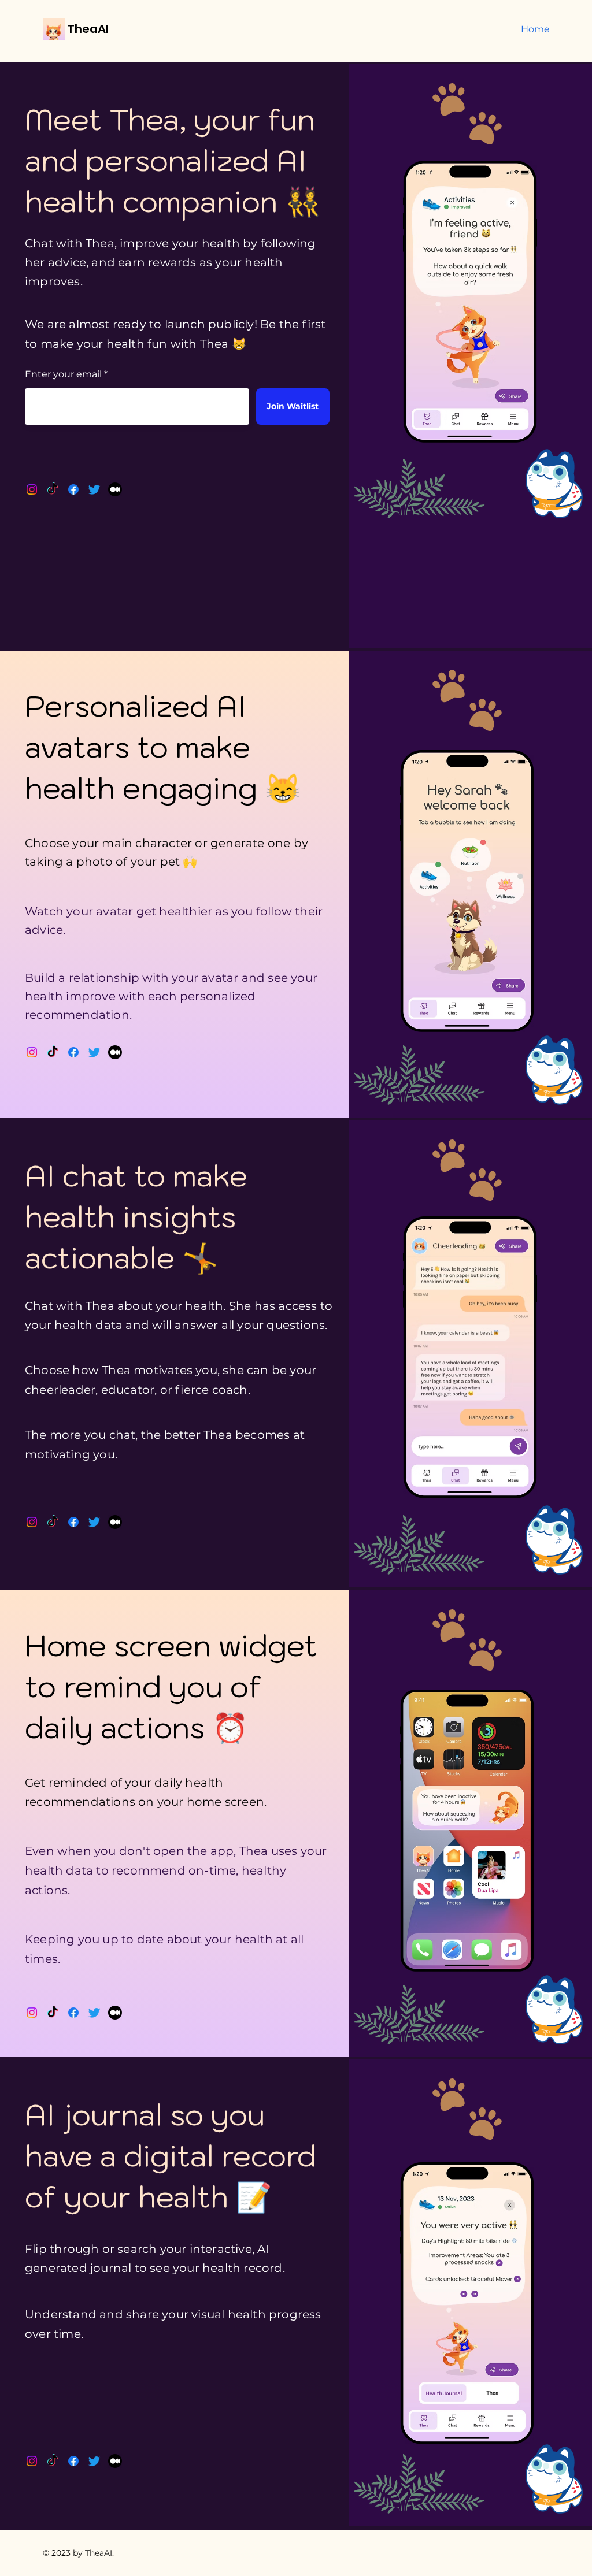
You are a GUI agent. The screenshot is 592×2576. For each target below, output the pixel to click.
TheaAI (88, 29)
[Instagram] (32, 489)
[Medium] (115, 489)
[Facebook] (73, 489)
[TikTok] (53, 489)
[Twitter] (94, 489)
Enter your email (63, 374)
